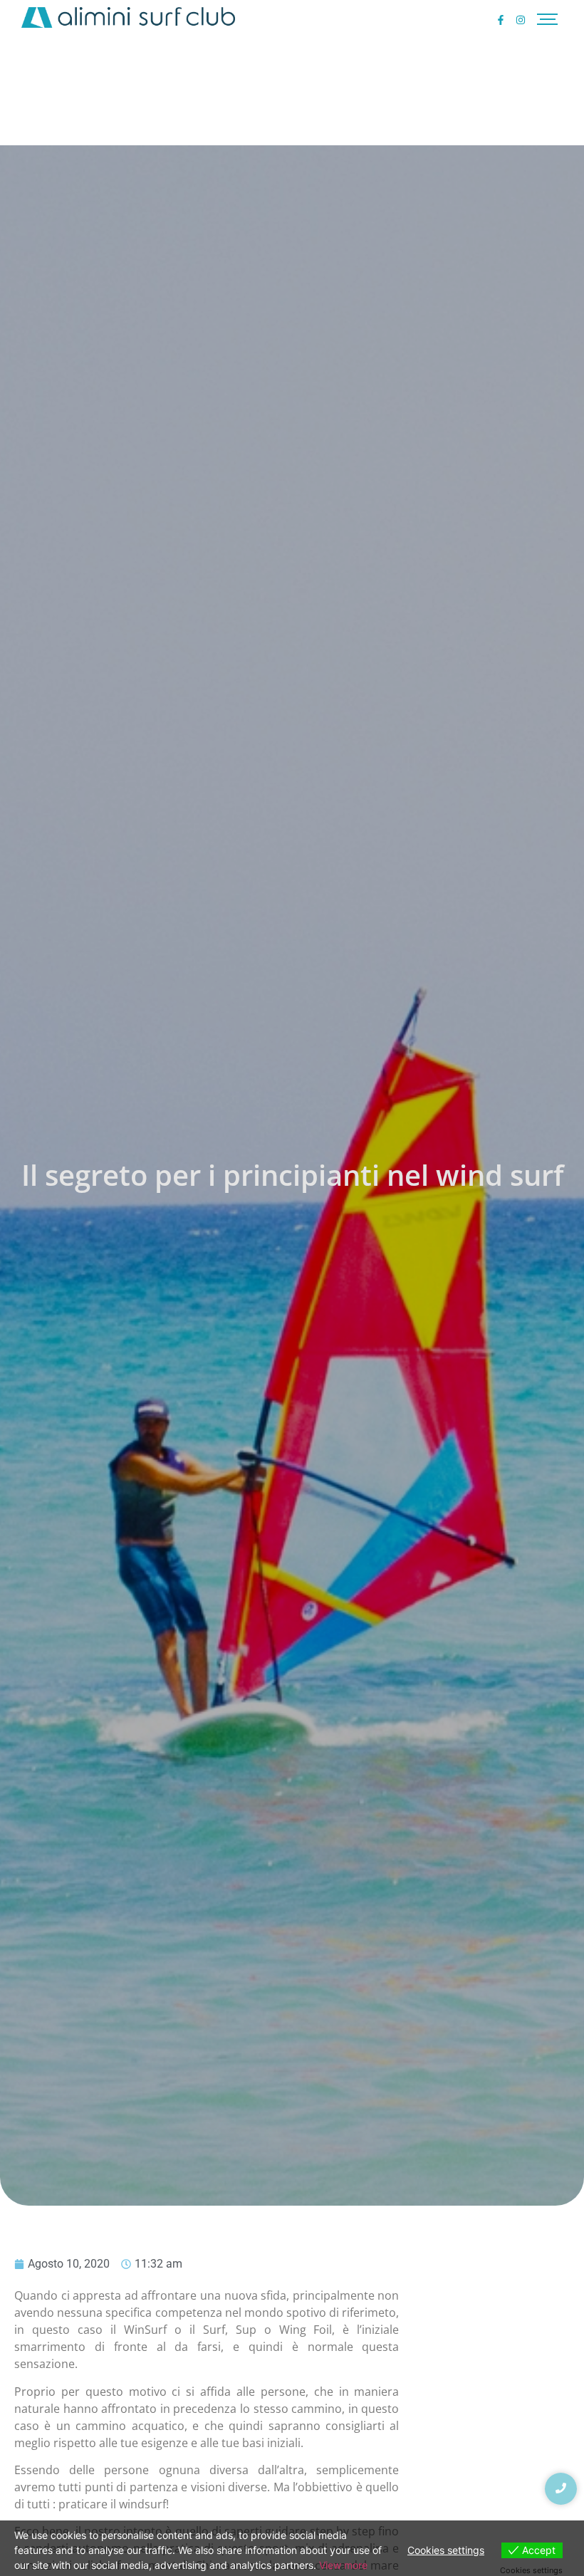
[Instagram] (521, 20)
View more (343, 2565)
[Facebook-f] (501, 20)
